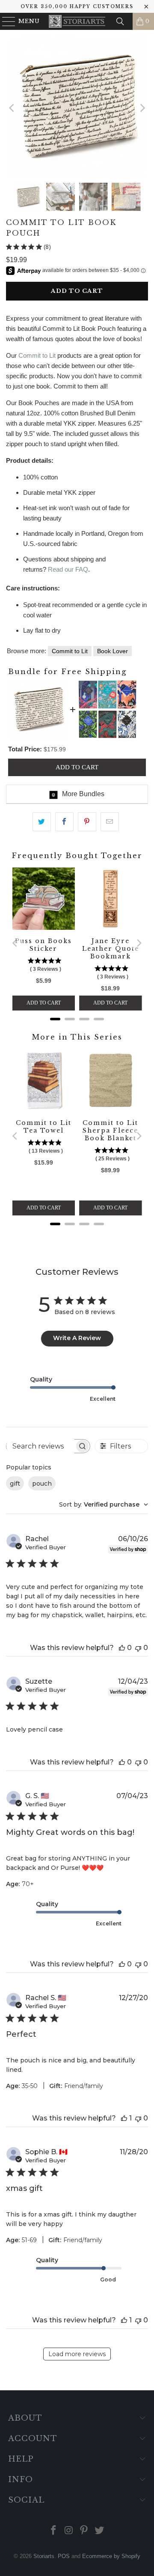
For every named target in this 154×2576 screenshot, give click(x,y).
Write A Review (77, 1338)
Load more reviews (77, 2354)
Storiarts (44, 2556)
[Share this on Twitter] (42, 822)
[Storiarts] (77, 21)
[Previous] (12, 108)
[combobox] (104, 1504)
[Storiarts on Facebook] (54, 2531)
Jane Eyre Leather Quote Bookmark (111, 949)
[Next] (142, 108)
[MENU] (5, 21)
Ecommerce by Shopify (111, 2556)
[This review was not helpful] (138, 1648)
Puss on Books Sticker (43, 945)
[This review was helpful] (122, 1648)
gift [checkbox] (15, 1484)
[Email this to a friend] (110, 822)
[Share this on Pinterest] (87, 822)
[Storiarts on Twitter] (100, 2531)
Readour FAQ (68, 569)
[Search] (120, 21)
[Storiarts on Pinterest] (84, 2531)
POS (64, 2556)
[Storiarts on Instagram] (69, 2531)
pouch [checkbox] (42, 1484)
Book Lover (113, 651)
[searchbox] (41, 1446)
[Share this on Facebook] (64, 822)
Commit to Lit (37, 355)
